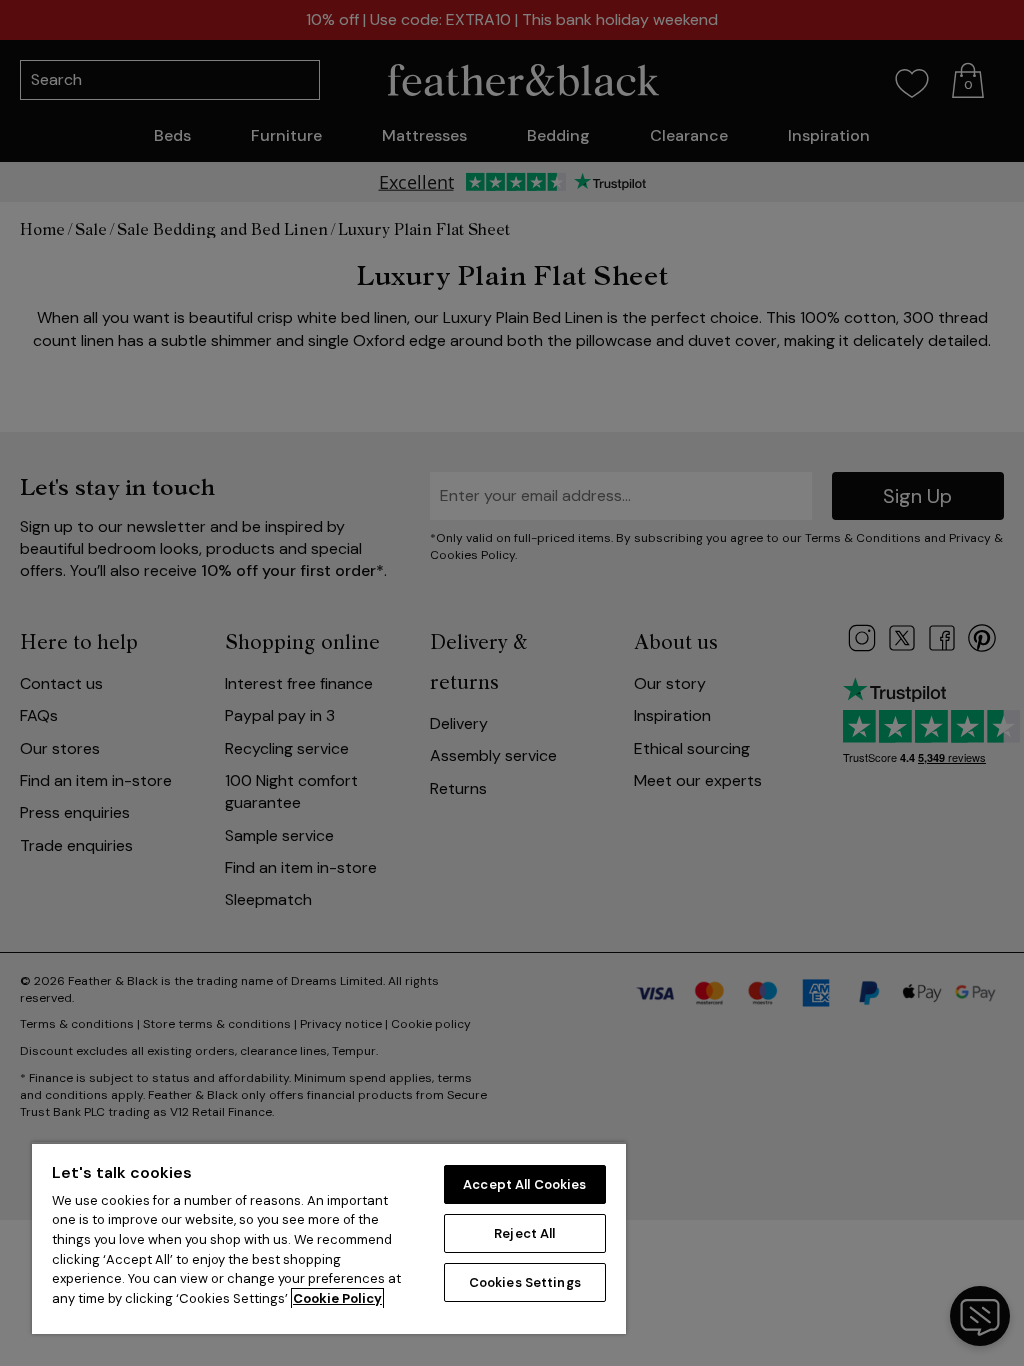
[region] (329, 1238)
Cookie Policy (337, 1298)
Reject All (524, 1233)
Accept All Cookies (524, 1184)
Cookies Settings (525, 1282)
